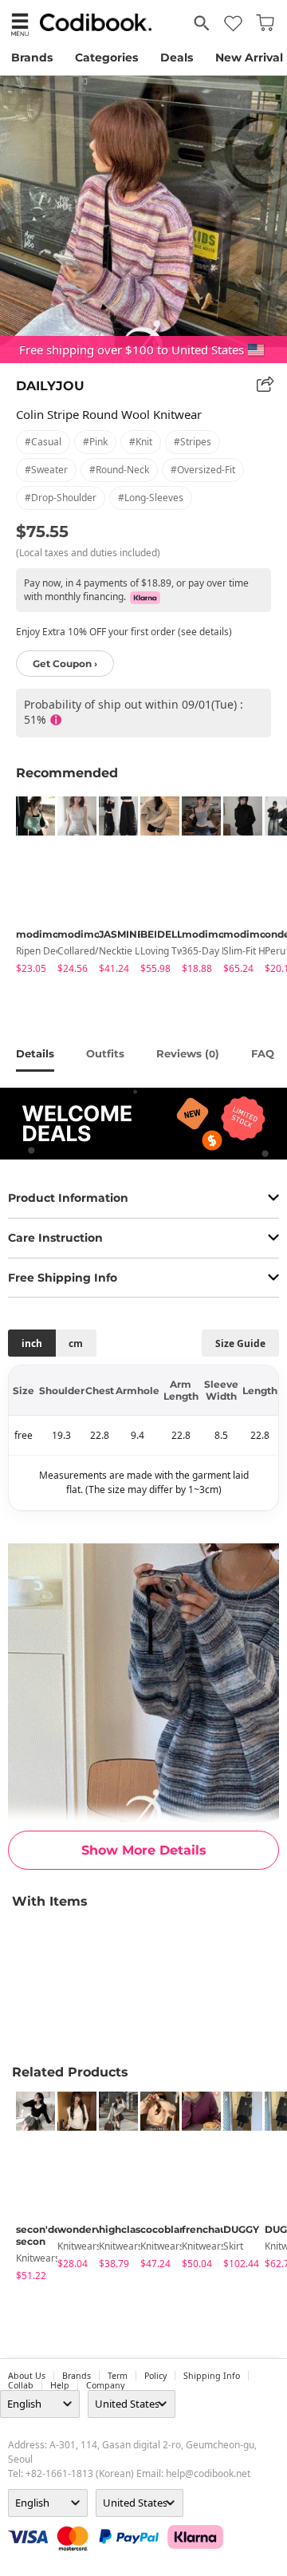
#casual (43, 442)
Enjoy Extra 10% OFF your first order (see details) (124, 632)
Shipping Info (212, 2376)
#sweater (46, 470)
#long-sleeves (151, 498)
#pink (95, 442)
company (105, 2385)
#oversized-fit (203, 470)
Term (118, 2376)
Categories (106, 57)
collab (21, 2385)
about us (27, 2376)
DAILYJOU (50, 386)
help (60, 2385)
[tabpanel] (29, 888)
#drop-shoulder (61, 498)
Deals (177, 57)
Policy (155, 2376)
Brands (32, 57)
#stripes (193, 442)
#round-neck (119, 470)
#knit (141, 442)
